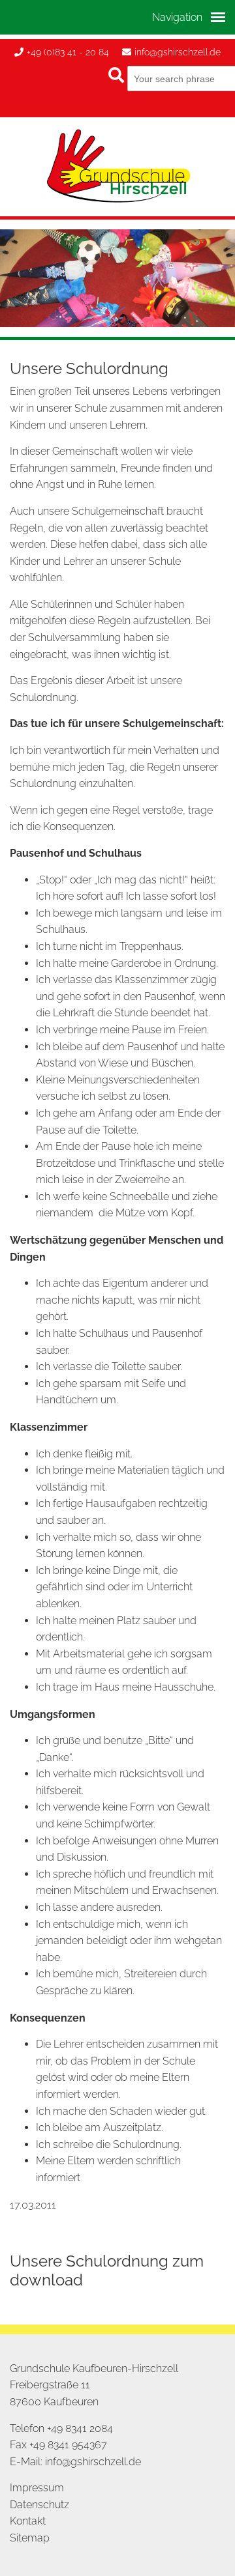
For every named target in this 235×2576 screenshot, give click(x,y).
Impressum (37, 2488)
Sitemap (30, 2538)
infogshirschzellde (93, 2462)
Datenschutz (39, 2505)
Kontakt (28, 2521)
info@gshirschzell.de (178, 52)
